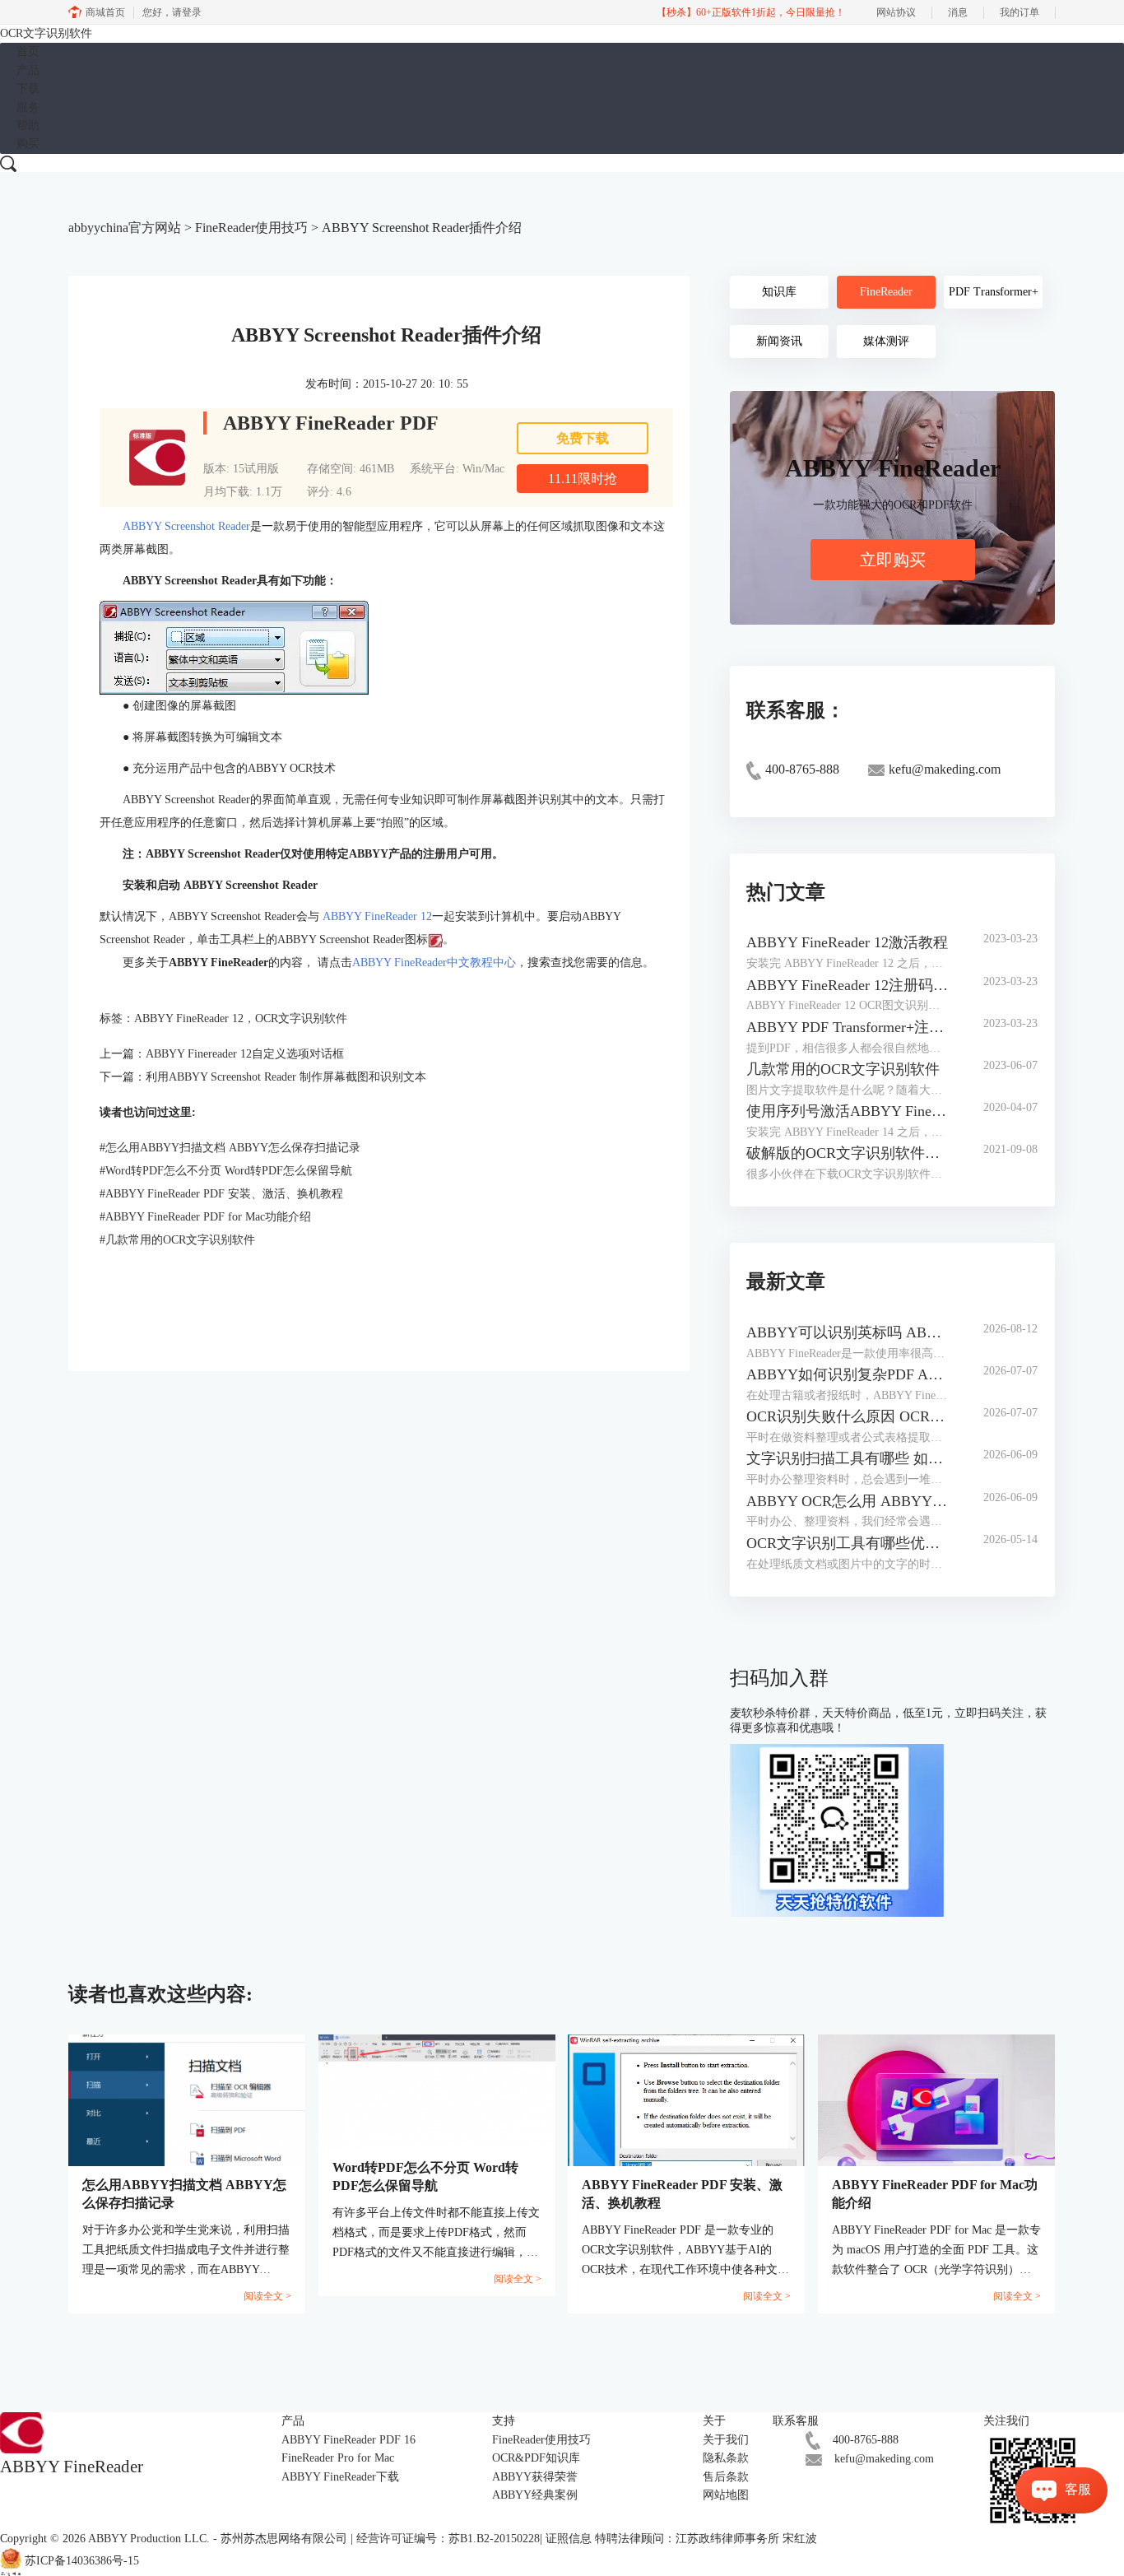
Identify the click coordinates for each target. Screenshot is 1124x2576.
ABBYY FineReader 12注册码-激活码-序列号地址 (849, 985)
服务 (28, 107)
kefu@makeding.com (884, 2459)
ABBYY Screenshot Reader (186, 526)
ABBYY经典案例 (535, 2495)
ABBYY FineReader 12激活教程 (847, 942)
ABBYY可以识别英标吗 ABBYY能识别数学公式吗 (849, 1332)
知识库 (779, 292)
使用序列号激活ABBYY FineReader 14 (849, 1111)
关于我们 (726, 2440)
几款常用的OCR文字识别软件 (177, 1240)
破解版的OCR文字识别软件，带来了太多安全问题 (849, 1153)
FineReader (886, 292)
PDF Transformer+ (994, 292)
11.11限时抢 (583, 479)
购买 (28, 144)
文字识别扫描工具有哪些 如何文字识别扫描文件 (849, 1458)
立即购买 (893, 560)
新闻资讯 (779, 341)
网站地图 (726, 2495)
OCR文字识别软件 (46, 33)
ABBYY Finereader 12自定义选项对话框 (245, 1054)
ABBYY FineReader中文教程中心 (434, 963)
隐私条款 (726, 2458)
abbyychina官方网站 (125, 228)
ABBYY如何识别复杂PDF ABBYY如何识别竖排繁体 (849, 1374)
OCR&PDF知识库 (536, 2458)
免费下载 (583, 438)
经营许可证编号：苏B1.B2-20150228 (448, 2539)
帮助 (28, 126)
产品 (28, 70)
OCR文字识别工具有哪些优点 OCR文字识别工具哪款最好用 (849, 1543)
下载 (28, 88)
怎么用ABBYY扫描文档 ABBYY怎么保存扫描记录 (230, 1148)
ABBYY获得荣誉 (535, 2477)
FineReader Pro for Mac (338, 2458)
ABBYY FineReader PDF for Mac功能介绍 (205, 1217)
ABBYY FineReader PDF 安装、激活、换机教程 (221, 1194)
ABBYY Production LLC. (151, 2539)
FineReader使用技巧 (251, 228)
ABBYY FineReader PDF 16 (348, 2440)
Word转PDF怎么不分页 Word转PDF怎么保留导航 (226, 1171)
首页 (28, 51)
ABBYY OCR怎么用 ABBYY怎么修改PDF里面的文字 (849, 1501)
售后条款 (726, 2477)
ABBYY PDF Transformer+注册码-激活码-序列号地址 (849, 1027)
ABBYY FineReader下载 (340, 2477)
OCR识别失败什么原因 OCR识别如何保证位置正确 (849, 1416)
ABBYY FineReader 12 (377, 916)
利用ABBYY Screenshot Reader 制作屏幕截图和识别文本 (286, 1077)
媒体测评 (886, 341)
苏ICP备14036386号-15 (82, 2562)
